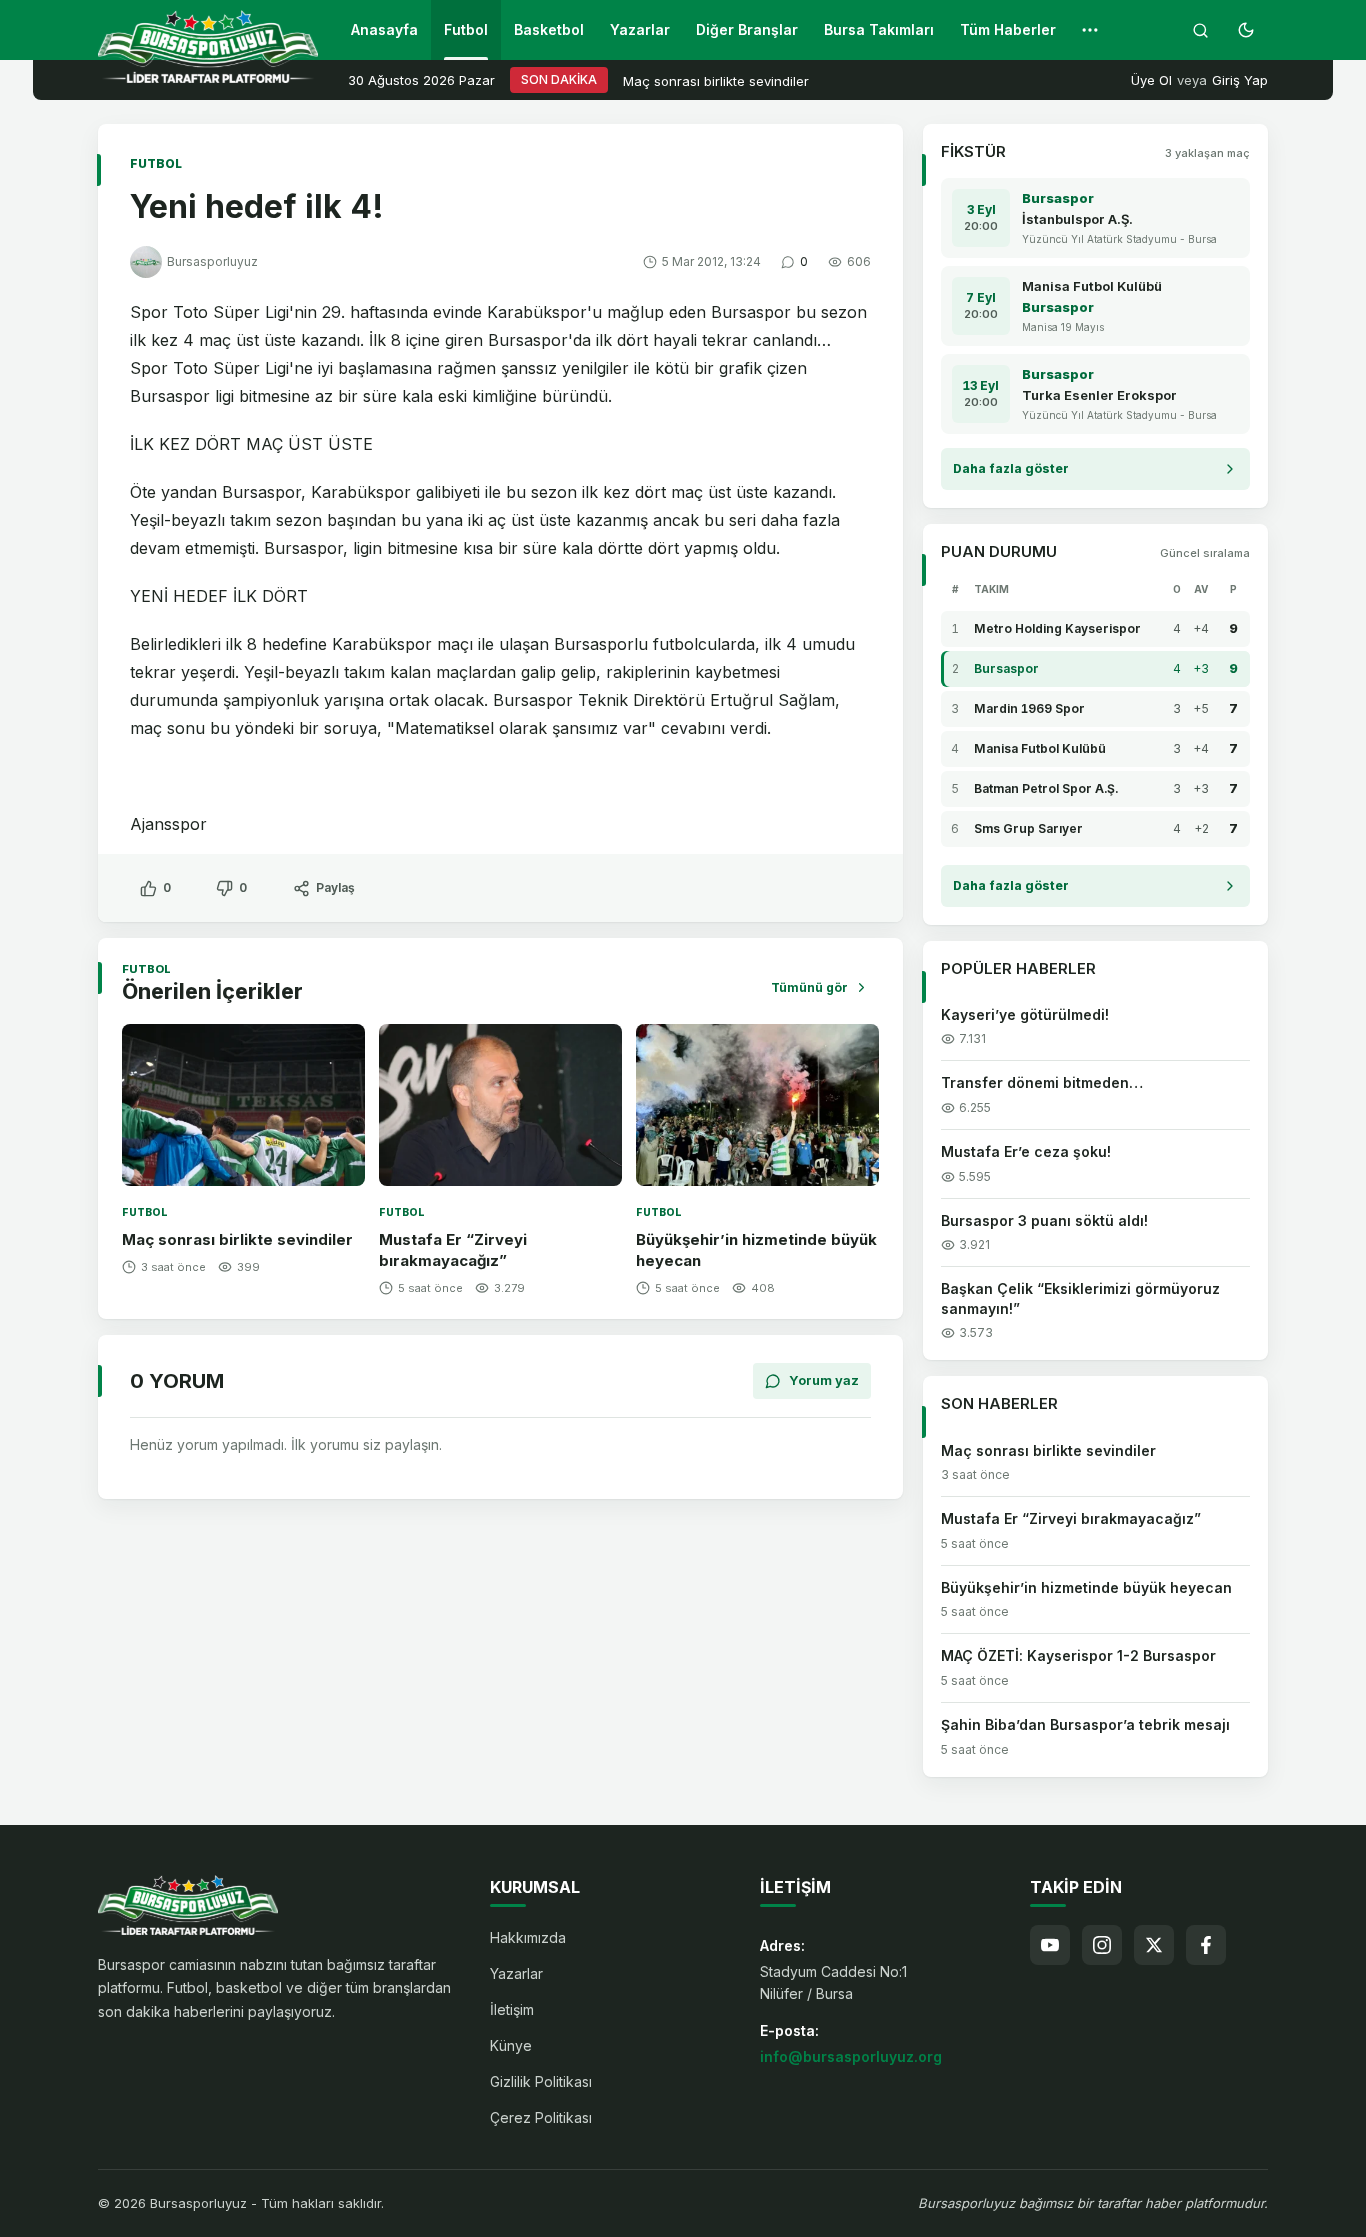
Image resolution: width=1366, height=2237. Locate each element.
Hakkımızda (528, 1937)
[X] (1154, 1945)
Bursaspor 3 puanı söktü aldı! (1044, 1220)
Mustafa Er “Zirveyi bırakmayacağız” (1071, 1518)
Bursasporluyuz (212, 261)
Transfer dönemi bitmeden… (1042, 1082)
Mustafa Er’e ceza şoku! (1026, 1151)
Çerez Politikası (541, 2117)
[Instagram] (1102, 1945)
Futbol (466, 29)
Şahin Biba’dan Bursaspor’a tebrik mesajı (1085, 1724)
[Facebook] (1206, 1945)
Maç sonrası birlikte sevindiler (716, 81)
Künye (511, 2045)
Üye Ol (1151, 80)
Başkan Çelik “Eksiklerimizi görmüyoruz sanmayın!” (1080, 1298)
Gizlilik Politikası (541, 2081)
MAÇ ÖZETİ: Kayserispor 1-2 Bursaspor (1078, 1655)
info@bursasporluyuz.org (851, 2056)
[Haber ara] (1200, 30)
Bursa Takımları (879, 29)
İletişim (512, 2009)
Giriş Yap (1240, 80)
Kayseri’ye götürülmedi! (1025, 1014)
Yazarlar (640, 29)
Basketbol (549, 29)
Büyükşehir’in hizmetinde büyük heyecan (1086, 1587)
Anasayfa (384, 29)
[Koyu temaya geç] (1246, 30)
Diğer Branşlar (747, 29)
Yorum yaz (824, 1380)
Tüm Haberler (1008, 29)
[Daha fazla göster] (1090, 30)
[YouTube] (1050, 1945)
